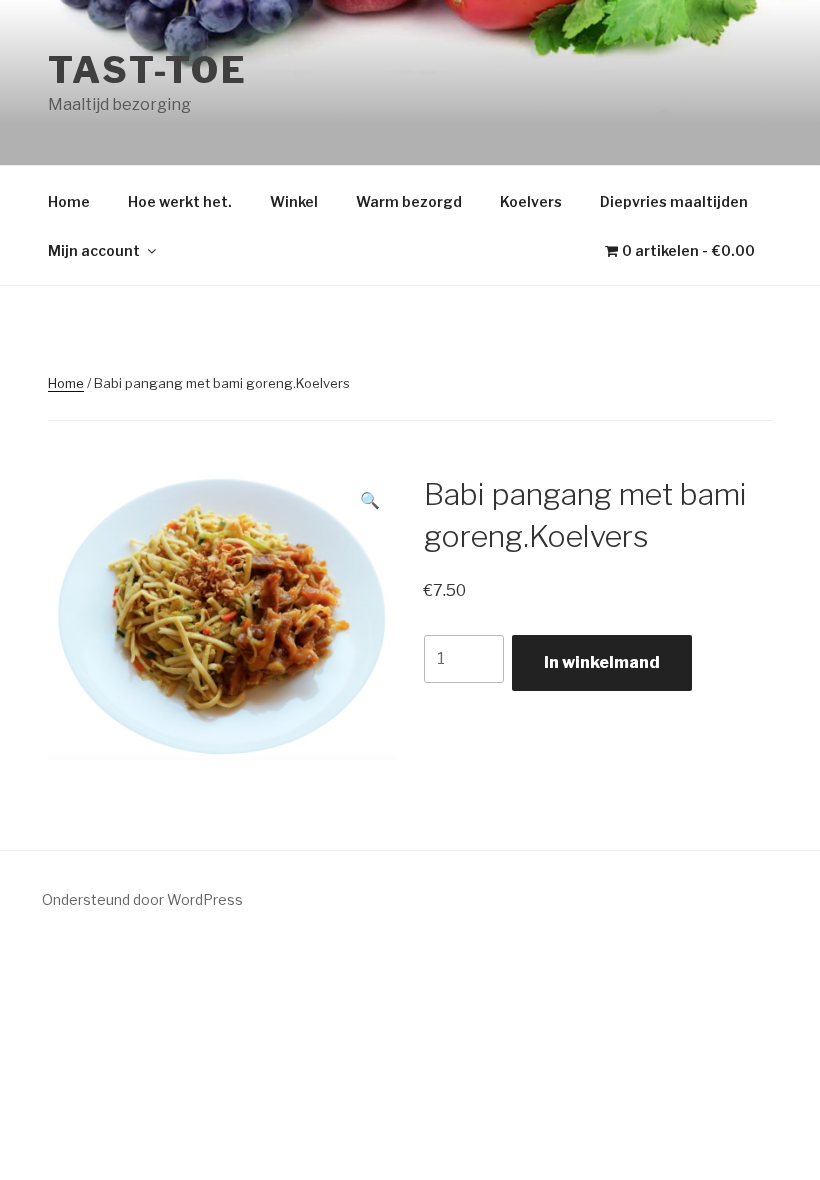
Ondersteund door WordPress (142, 899)
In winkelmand (602, 662)
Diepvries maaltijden (674, 201)
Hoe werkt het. (180, 201)
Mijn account (94, 250)
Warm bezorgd (409, 201)
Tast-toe (148, 70)
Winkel (294, 201)
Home (69, 201)
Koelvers (531, 201)
